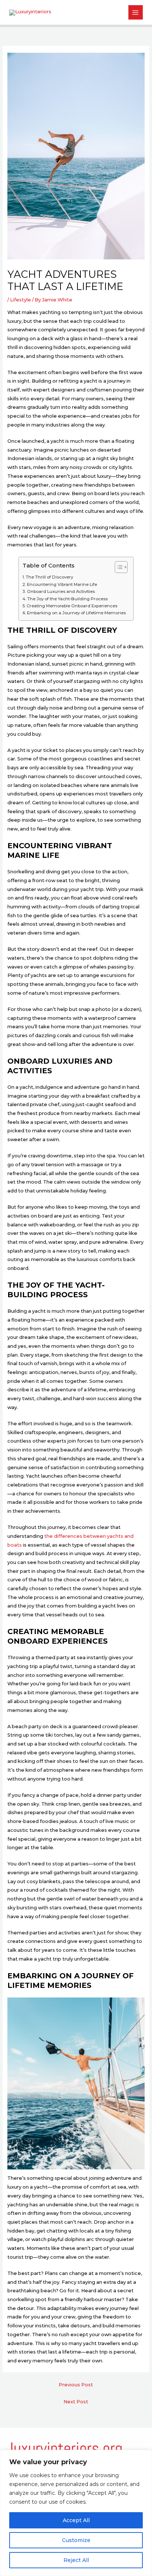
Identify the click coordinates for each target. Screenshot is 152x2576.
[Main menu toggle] (136, 12)
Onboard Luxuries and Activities (61, 591)
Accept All (76, 2520)
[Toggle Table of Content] (118, 567)
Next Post (76, 2402)
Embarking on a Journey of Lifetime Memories (76, 613)
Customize (76, 2540)
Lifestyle (20, 300)
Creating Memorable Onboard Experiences (72, 606)
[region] (76, 2513)
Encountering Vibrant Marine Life (62, 584)
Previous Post (76, 2385)
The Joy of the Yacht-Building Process (68, 599)
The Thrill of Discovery (49, 577)
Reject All (76, 2560)
